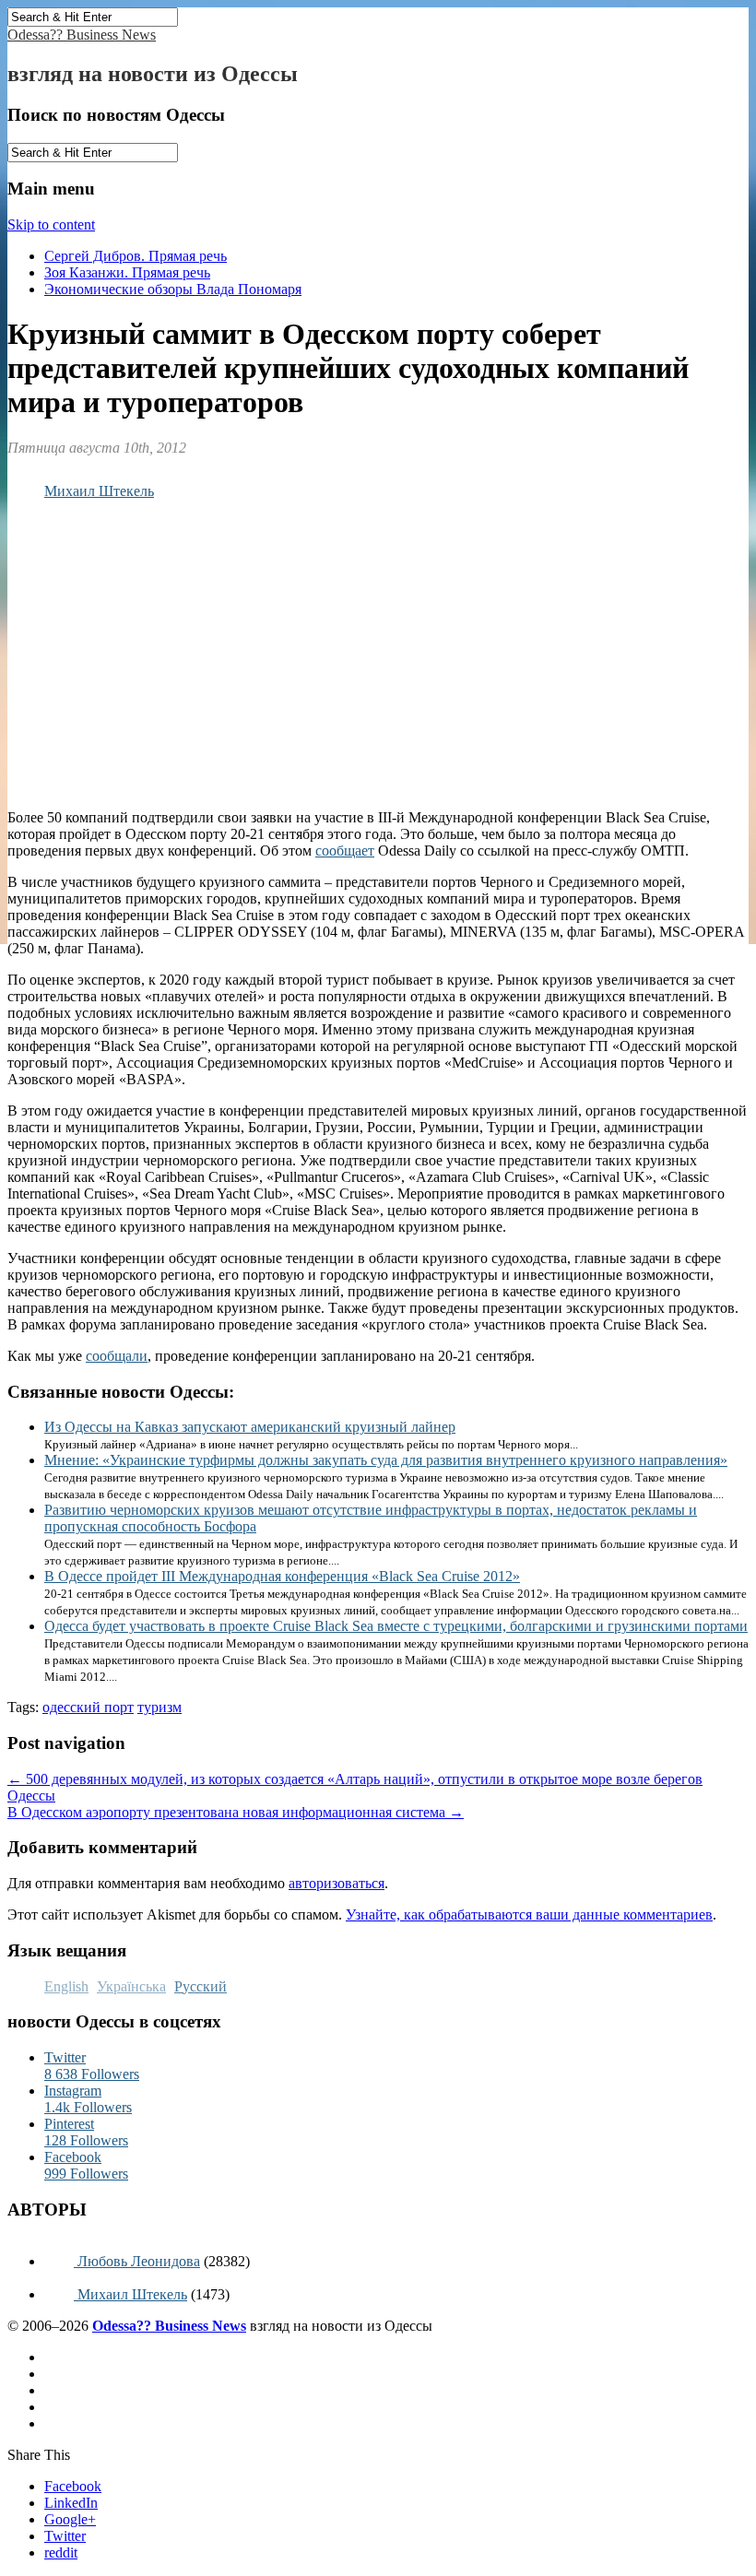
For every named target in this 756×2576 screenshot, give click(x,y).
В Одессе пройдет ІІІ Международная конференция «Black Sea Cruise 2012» (282, 1576)
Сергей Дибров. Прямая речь (136, 256)
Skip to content (51, 225)
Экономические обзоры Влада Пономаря (173, 289)
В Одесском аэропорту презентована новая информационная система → (236, 1812)
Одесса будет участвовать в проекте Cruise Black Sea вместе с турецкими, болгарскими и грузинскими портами (396, 1626)
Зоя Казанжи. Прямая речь (127, 272)
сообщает (345, 851)
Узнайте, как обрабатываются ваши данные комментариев (529, 1914)
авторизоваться (337, 1883)
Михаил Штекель (99, 491)
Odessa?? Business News (82, 35)
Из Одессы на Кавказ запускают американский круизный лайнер (250, 1427)
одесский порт (88, 1707)
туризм (159, 1707)
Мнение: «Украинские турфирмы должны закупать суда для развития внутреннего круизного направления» (386, 1460)
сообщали (117, 1356)
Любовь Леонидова (137, 2261)
